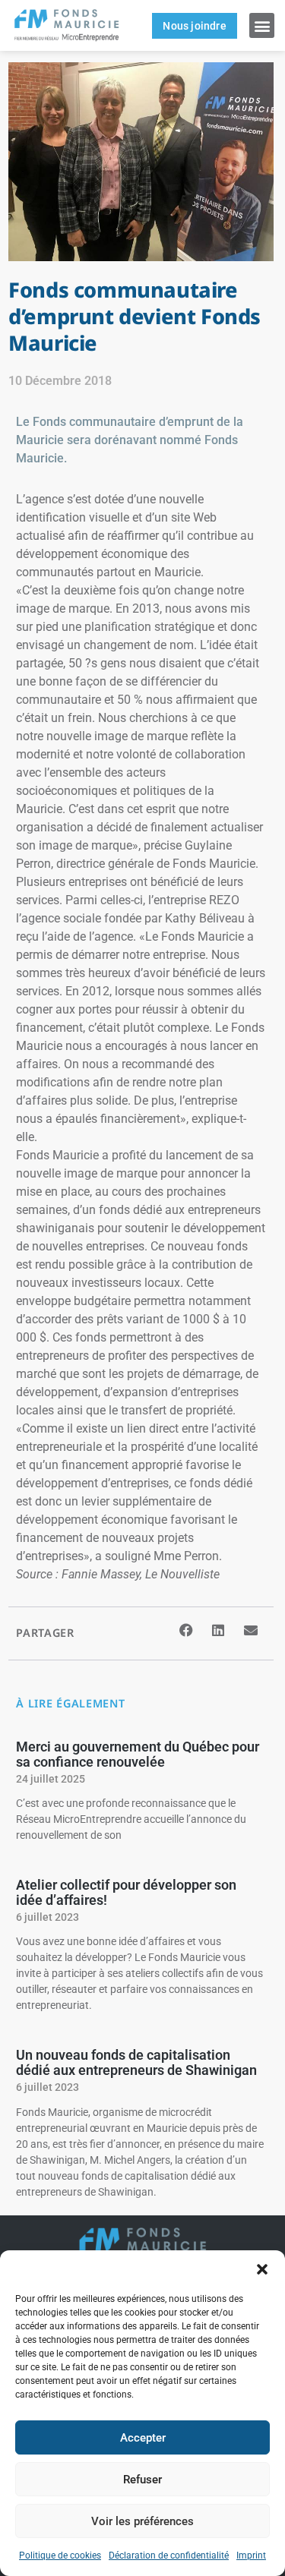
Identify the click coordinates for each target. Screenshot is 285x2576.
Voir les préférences (142, 2521)
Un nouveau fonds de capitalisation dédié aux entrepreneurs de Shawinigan (136, 2062)
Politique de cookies (60, 2556)
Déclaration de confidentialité (169, 2556)
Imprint (251, 2556)
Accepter (143, 2438)
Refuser (142, 2480)
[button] (262, 2269)
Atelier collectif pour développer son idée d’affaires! (126, 1892)
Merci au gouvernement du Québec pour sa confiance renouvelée (138, 1754)
